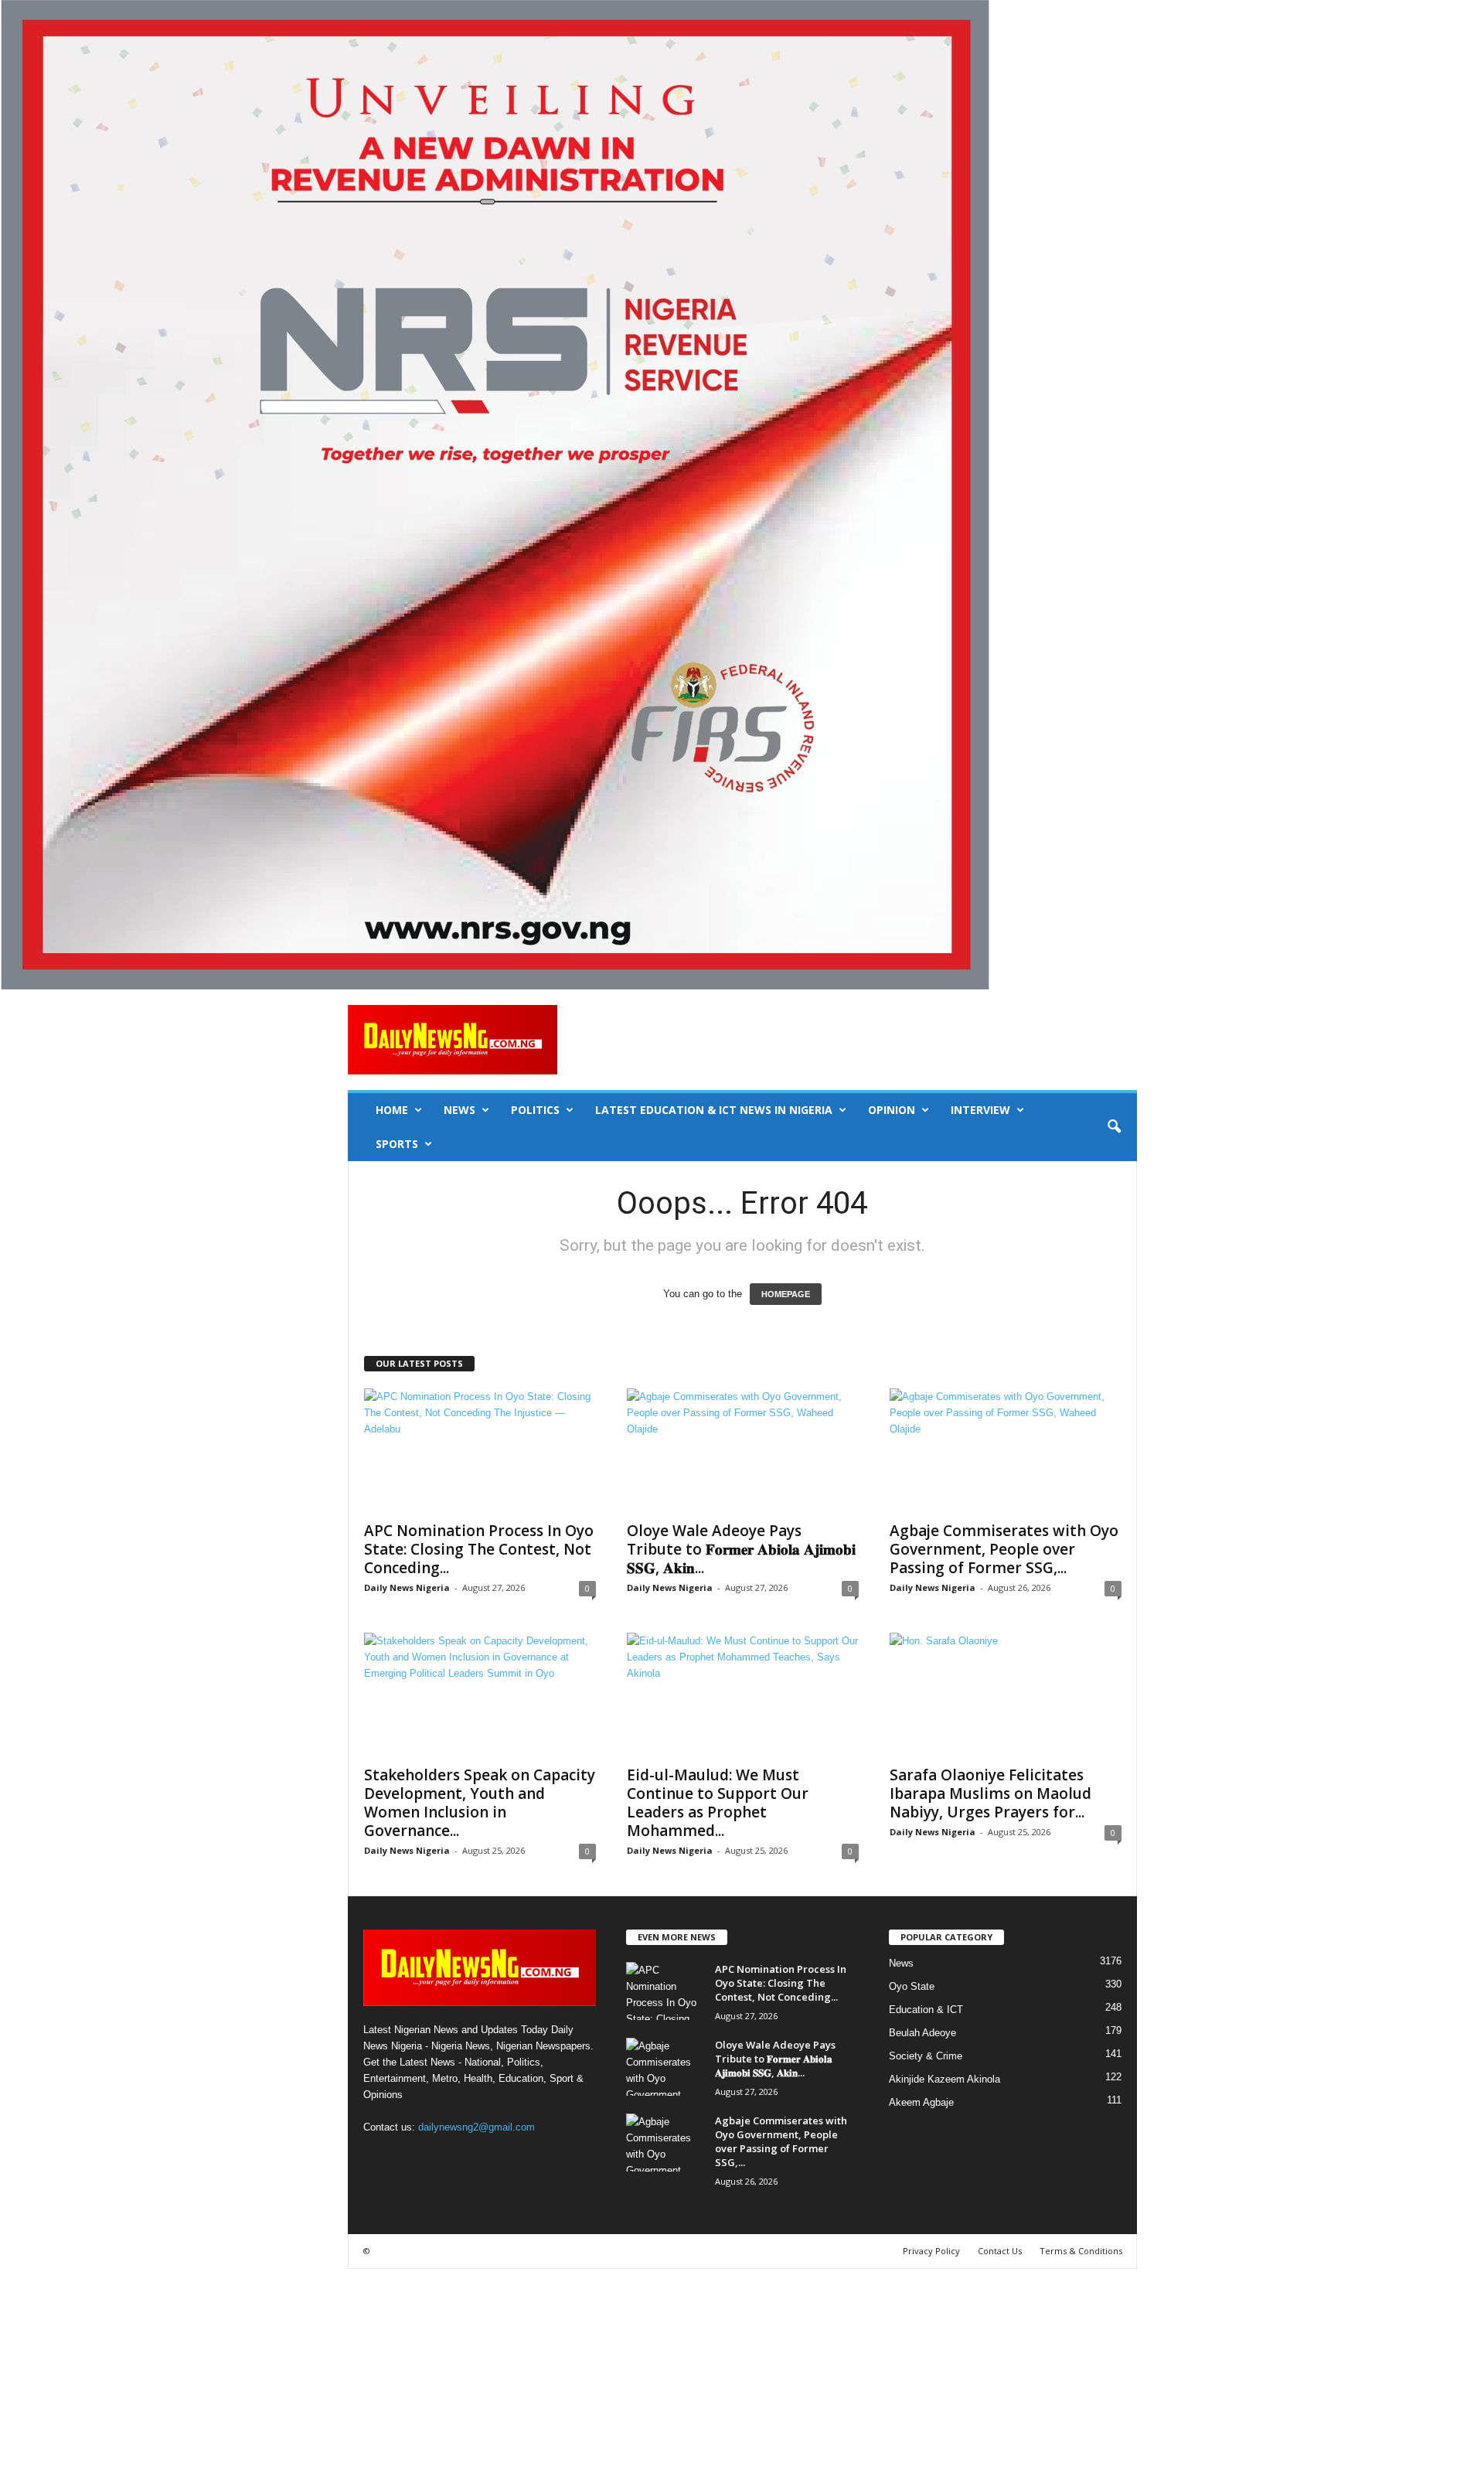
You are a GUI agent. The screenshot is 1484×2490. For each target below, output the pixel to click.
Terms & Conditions (1081, 2251)
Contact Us (1000, 2251)
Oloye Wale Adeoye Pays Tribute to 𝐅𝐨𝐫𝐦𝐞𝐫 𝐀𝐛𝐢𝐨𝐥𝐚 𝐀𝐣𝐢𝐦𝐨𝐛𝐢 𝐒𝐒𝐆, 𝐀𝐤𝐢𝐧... (741, 1549)
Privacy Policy (931, 2251)
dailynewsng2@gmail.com (477, 2127)
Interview (980, 1110)
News (459, 1110)
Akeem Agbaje (921, 2102)
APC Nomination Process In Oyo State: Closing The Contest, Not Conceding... (479, 1549)
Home (392, 1110)
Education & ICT (926, 2010)
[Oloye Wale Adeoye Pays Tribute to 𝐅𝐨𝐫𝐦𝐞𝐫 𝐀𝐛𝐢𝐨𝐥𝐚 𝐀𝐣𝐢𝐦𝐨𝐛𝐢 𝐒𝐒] (743, 1450)
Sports (397, 1144)
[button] (1114, 1127)
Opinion (892, 1110)
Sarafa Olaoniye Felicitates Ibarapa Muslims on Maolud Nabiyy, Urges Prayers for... (990, 1793)
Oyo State (912, 1986)
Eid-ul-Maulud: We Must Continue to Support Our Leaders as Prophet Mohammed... (718, 1803)
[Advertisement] (464, 2377)
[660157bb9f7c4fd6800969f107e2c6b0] (742, 495)
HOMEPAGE (786, 1294)
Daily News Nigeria (407, 1587)
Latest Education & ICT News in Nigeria (714, 1110)
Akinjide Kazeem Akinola (945, 2079)
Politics (535, 1110)
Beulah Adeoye (922, 2033)
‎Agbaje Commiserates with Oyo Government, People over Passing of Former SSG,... (1004, 1549)
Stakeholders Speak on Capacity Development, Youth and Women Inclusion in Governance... (480, 1803)
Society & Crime (926, 2056)
